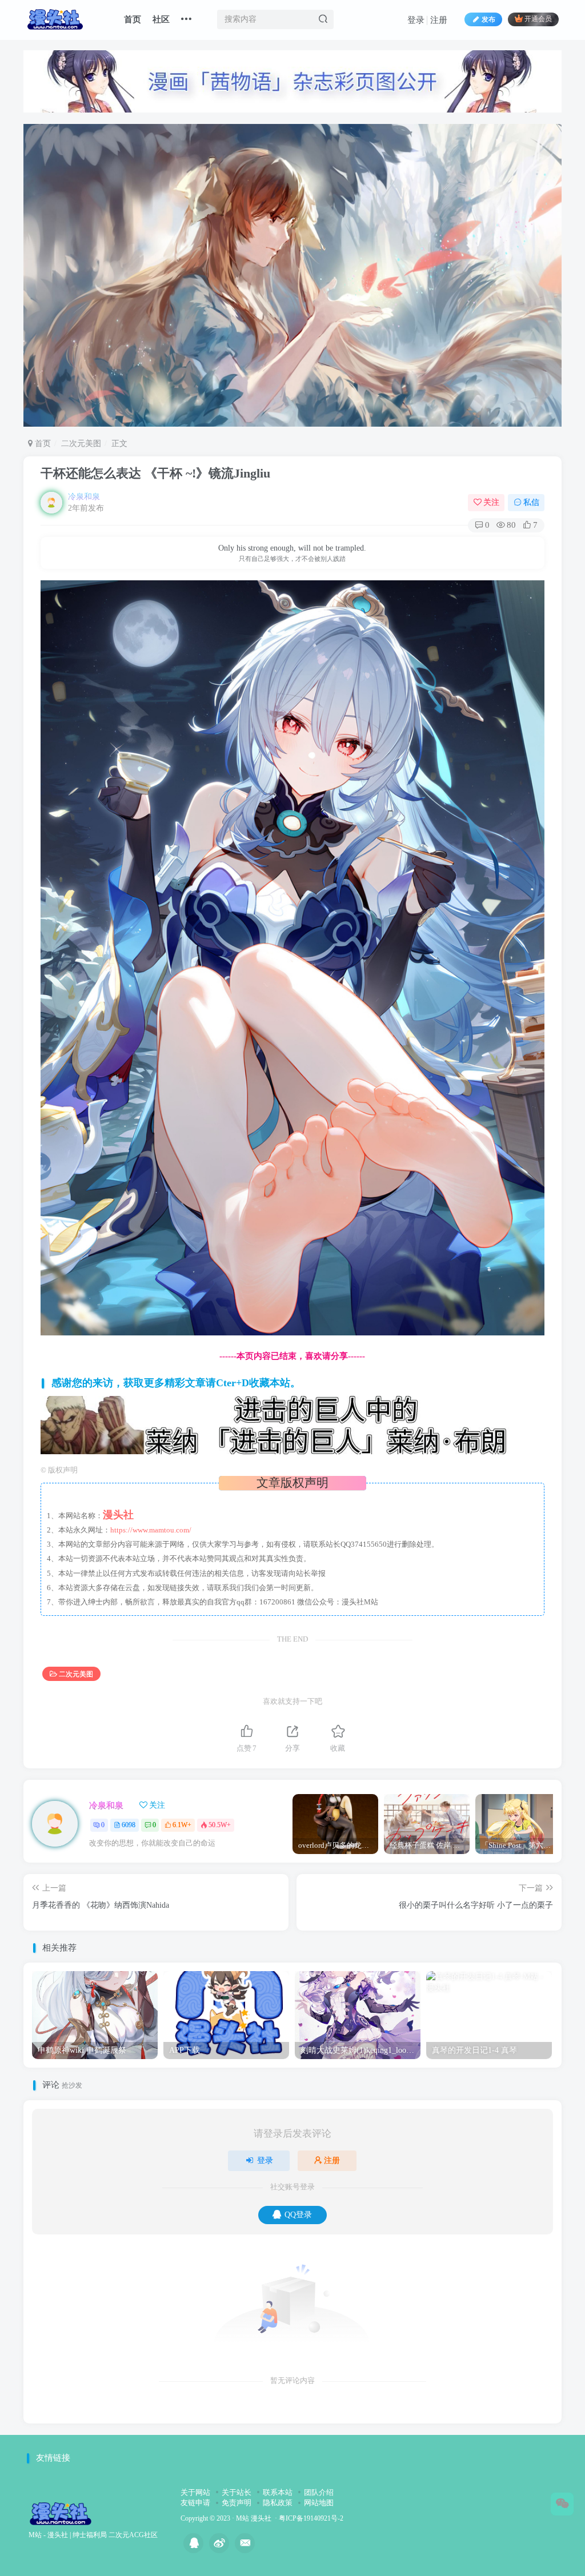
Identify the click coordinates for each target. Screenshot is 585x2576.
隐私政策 (278, 2503)
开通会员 (538, 19)
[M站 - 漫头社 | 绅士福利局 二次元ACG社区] (61, 2513)
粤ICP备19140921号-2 (311, 2519)
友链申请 (195, 2503)
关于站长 (237, 2492)
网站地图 (319, 2503)
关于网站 (195, 2492)
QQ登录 (298, 2215)
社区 (161, 19)
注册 (439, 20)
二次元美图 (81, 444)
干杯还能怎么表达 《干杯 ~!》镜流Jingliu (155, 473)
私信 (531, 502)
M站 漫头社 (254, 2519)
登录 (416, 20)
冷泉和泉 (84, 497)
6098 (129, 1825)
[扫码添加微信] (562, 2504)
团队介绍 (319, 2492)
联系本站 (278, 2492)
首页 (133, 19)
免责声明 (237, 2503)
